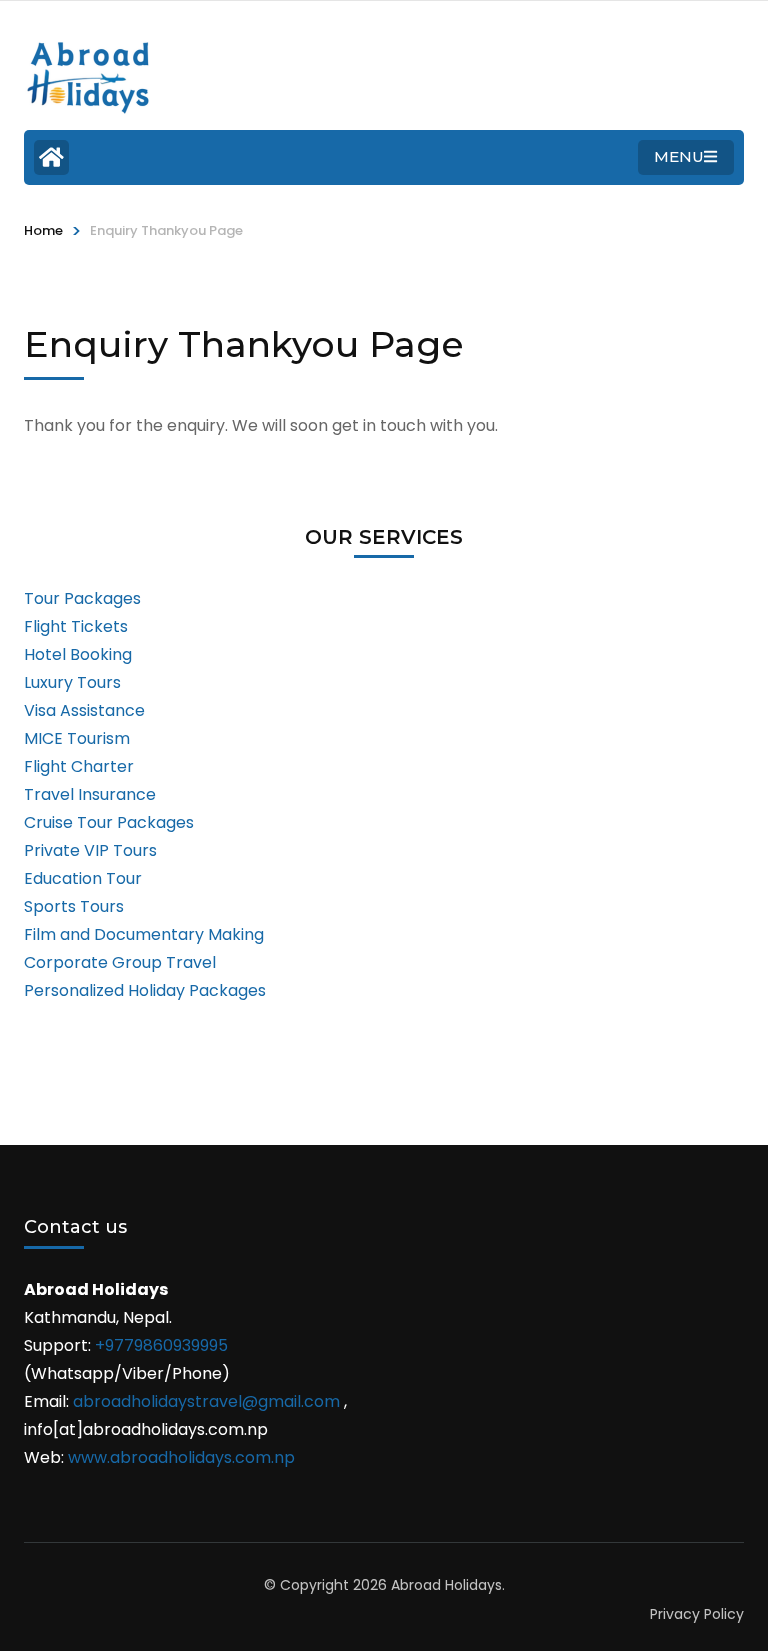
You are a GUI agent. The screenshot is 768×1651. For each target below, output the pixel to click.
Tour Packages (82, 598)
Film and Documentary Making (144, 934)
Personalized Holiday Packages (145, 990)
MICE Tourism (77, 738)
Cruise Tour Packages (109, 822)
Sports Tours (74, 906)
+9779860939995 (161, 1345)
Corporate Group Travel (120, 962)
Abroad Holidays (446, 1585)
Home (43, 230)
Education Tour (83, 878)
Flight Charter (79, 766)
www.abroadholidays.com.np (181, 1457)
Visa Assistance (84, 710)
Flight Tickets (76, 626)
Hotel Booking (78, 654)
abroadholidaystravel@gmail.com (206, 1401)
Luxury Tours (72, 682)
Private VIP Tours (90, 850)
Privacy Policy (697, 1614)
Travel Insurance (90, 794)
